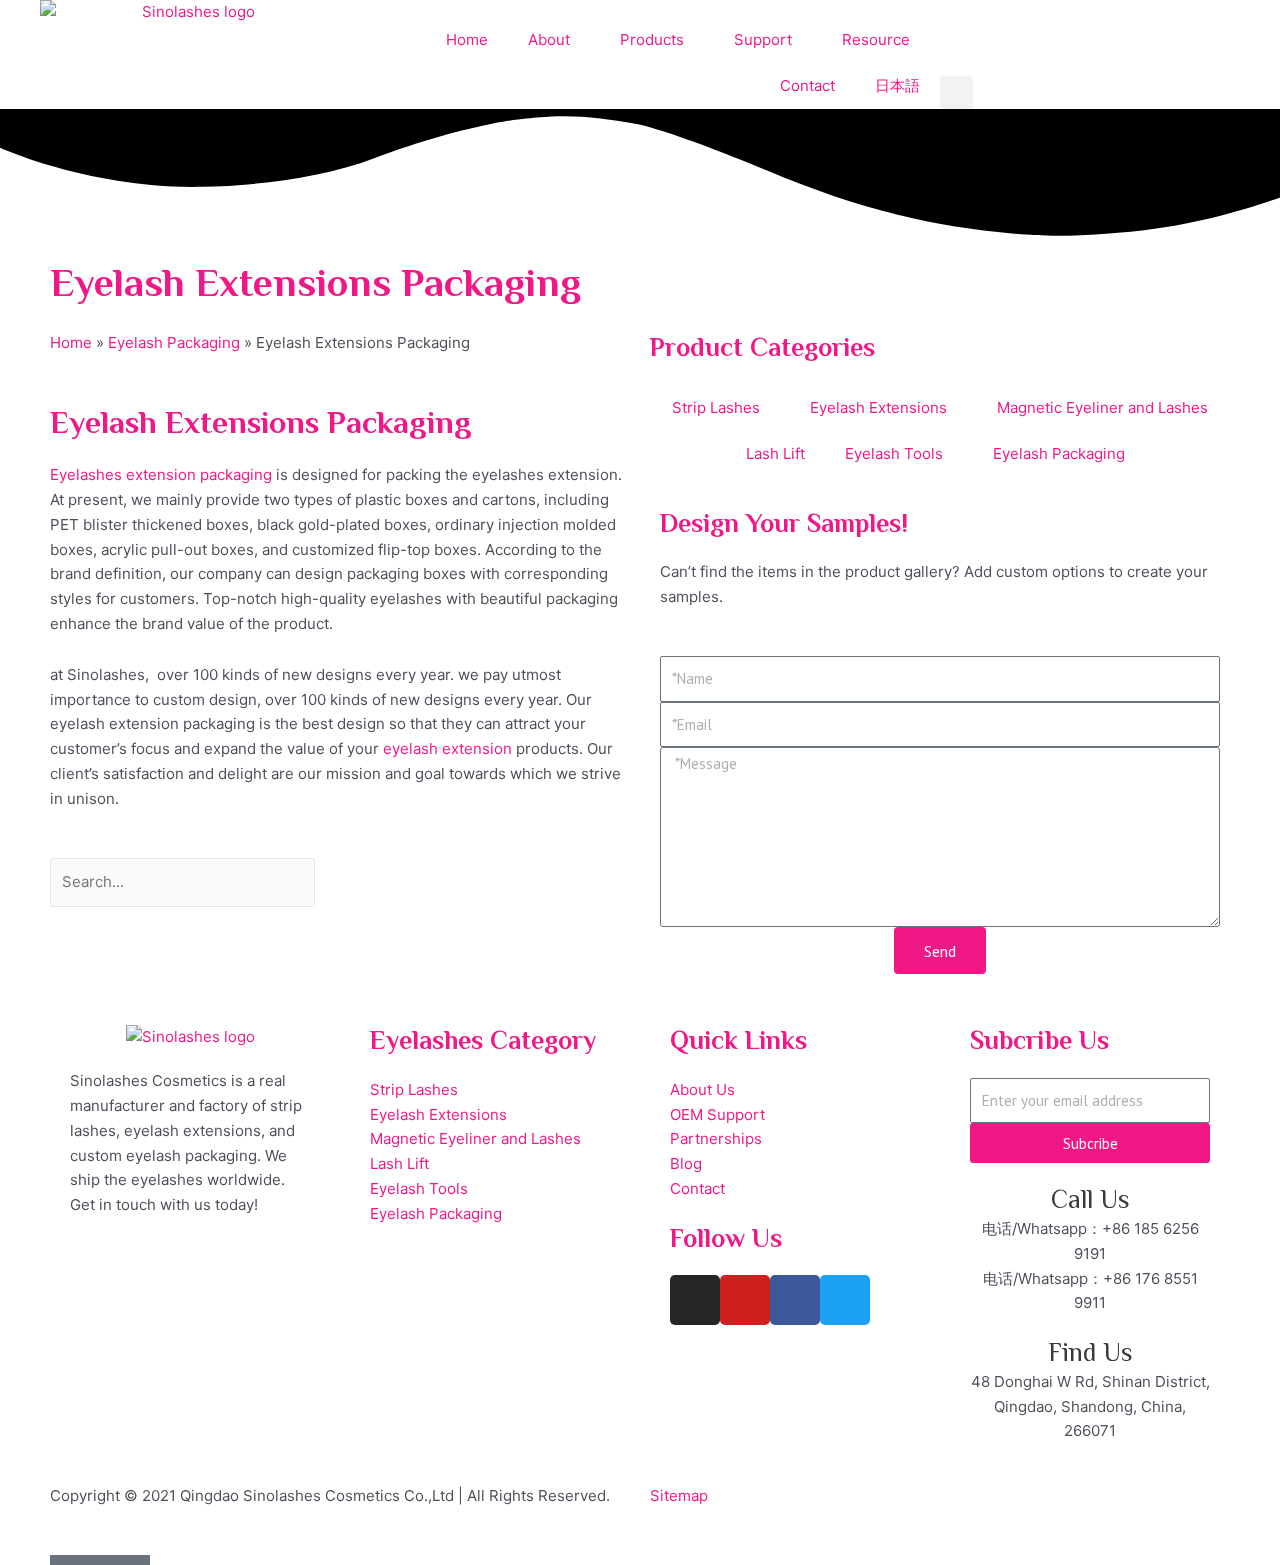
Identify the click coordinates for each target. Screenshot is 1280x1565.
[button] (956, 92)
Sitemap (679, 1495)
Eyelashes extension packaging (161, 474)
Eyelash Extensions (878, 407)
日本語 (897, 85)
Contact (807, 85)
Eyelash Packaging (174, 342)
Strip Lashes (716, 407)
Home (467, 39)
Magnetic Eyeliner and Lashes (1102, 407)
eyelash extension (447, 748)
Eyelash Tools (894, 453)
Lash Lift (775, 453)
